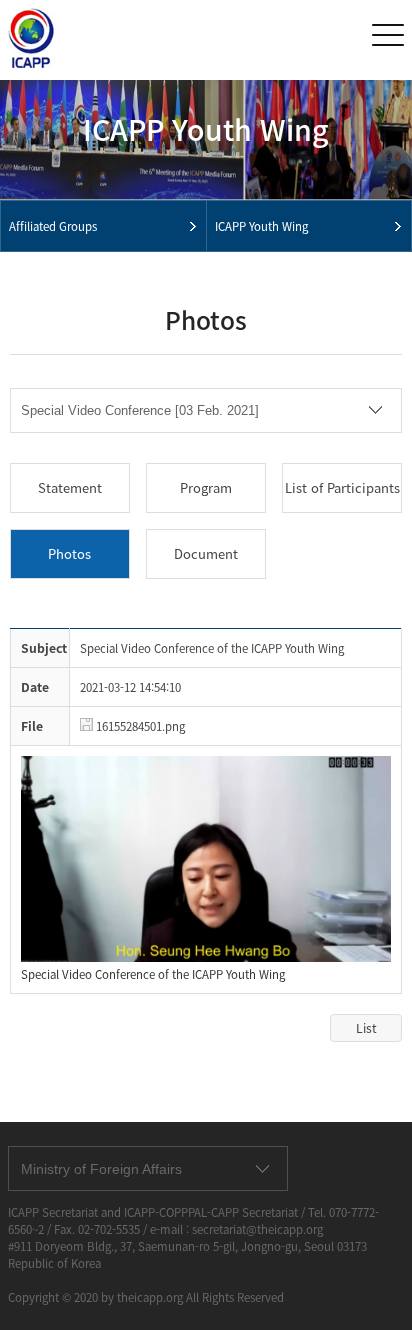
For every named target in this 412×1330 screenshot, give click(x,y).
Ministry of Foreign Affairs (101, 1169)
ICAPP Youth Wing (261, 226)
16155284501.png (139, 726)
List (366, 1028)
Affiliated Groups (53, 226)
